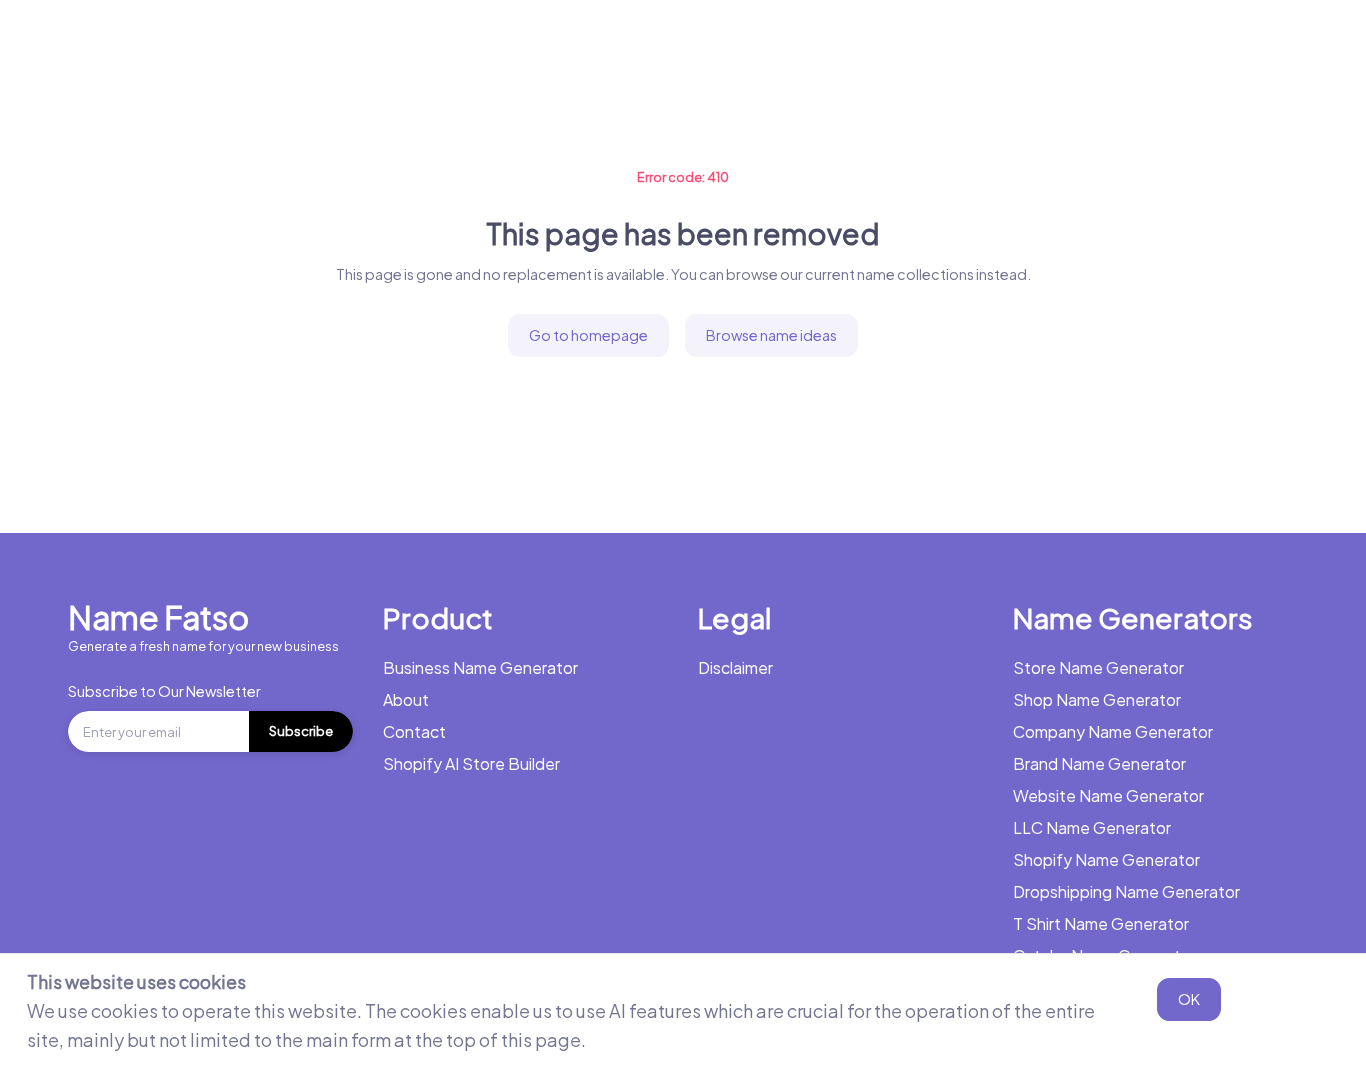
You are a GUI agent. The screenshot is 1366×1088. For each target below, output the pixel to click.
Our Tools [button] (830, 44)
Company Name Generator (1113, 731)
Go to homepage (588, 335)
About (406, 699)
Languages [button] (1075, 44)
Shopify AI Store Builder (471, 763)
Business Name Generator (258, 44)
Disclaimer (735, 667)
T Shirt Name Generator (1101, 923)
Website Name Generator (1108, 795)
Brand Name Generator (1099, 763)
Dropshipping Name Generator (1126, 891)
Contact (414, 731)
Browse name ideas (771, 335)
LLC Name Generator (1092, 827)
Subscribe (301, 731)
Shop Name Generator (1097, 699)
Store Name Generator (1098, 667)
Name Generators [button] (460, 44)
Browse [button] (949, 44)
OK (1189, 999)
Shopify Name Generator (1106, 859)
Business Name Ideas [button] (660, 44)
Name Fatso (158, 617)
